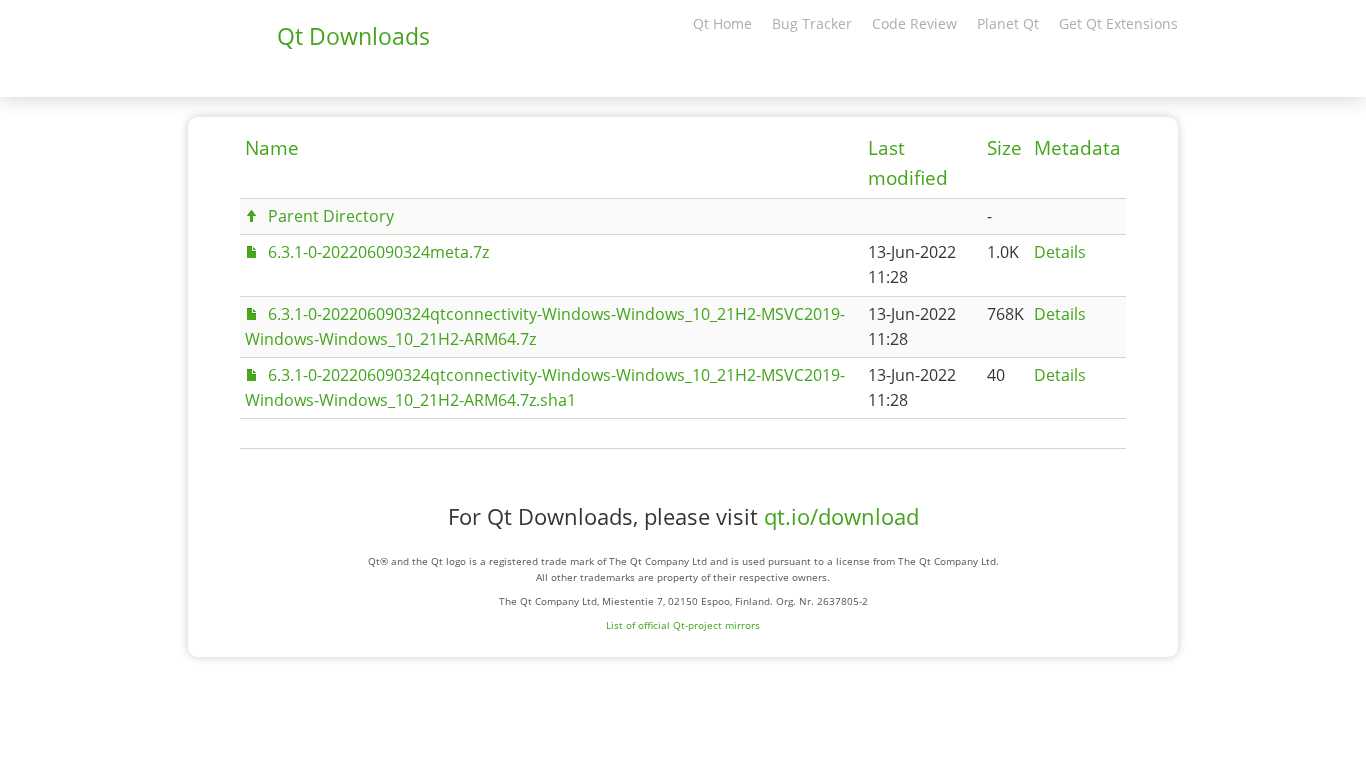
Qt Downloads (353, 36)
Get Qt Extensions (1118, 23)
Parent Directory (331, 216)
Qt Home (722, 23)
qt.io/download (841, 516)
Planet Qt (1008, 23)
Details (1060, 252)
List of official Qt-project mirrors (683, 625)
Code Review (914, 23)
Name (272, 148)
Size (1004, 148)
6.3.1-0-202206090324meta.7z (378, 252)
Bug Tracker (812, 23)
